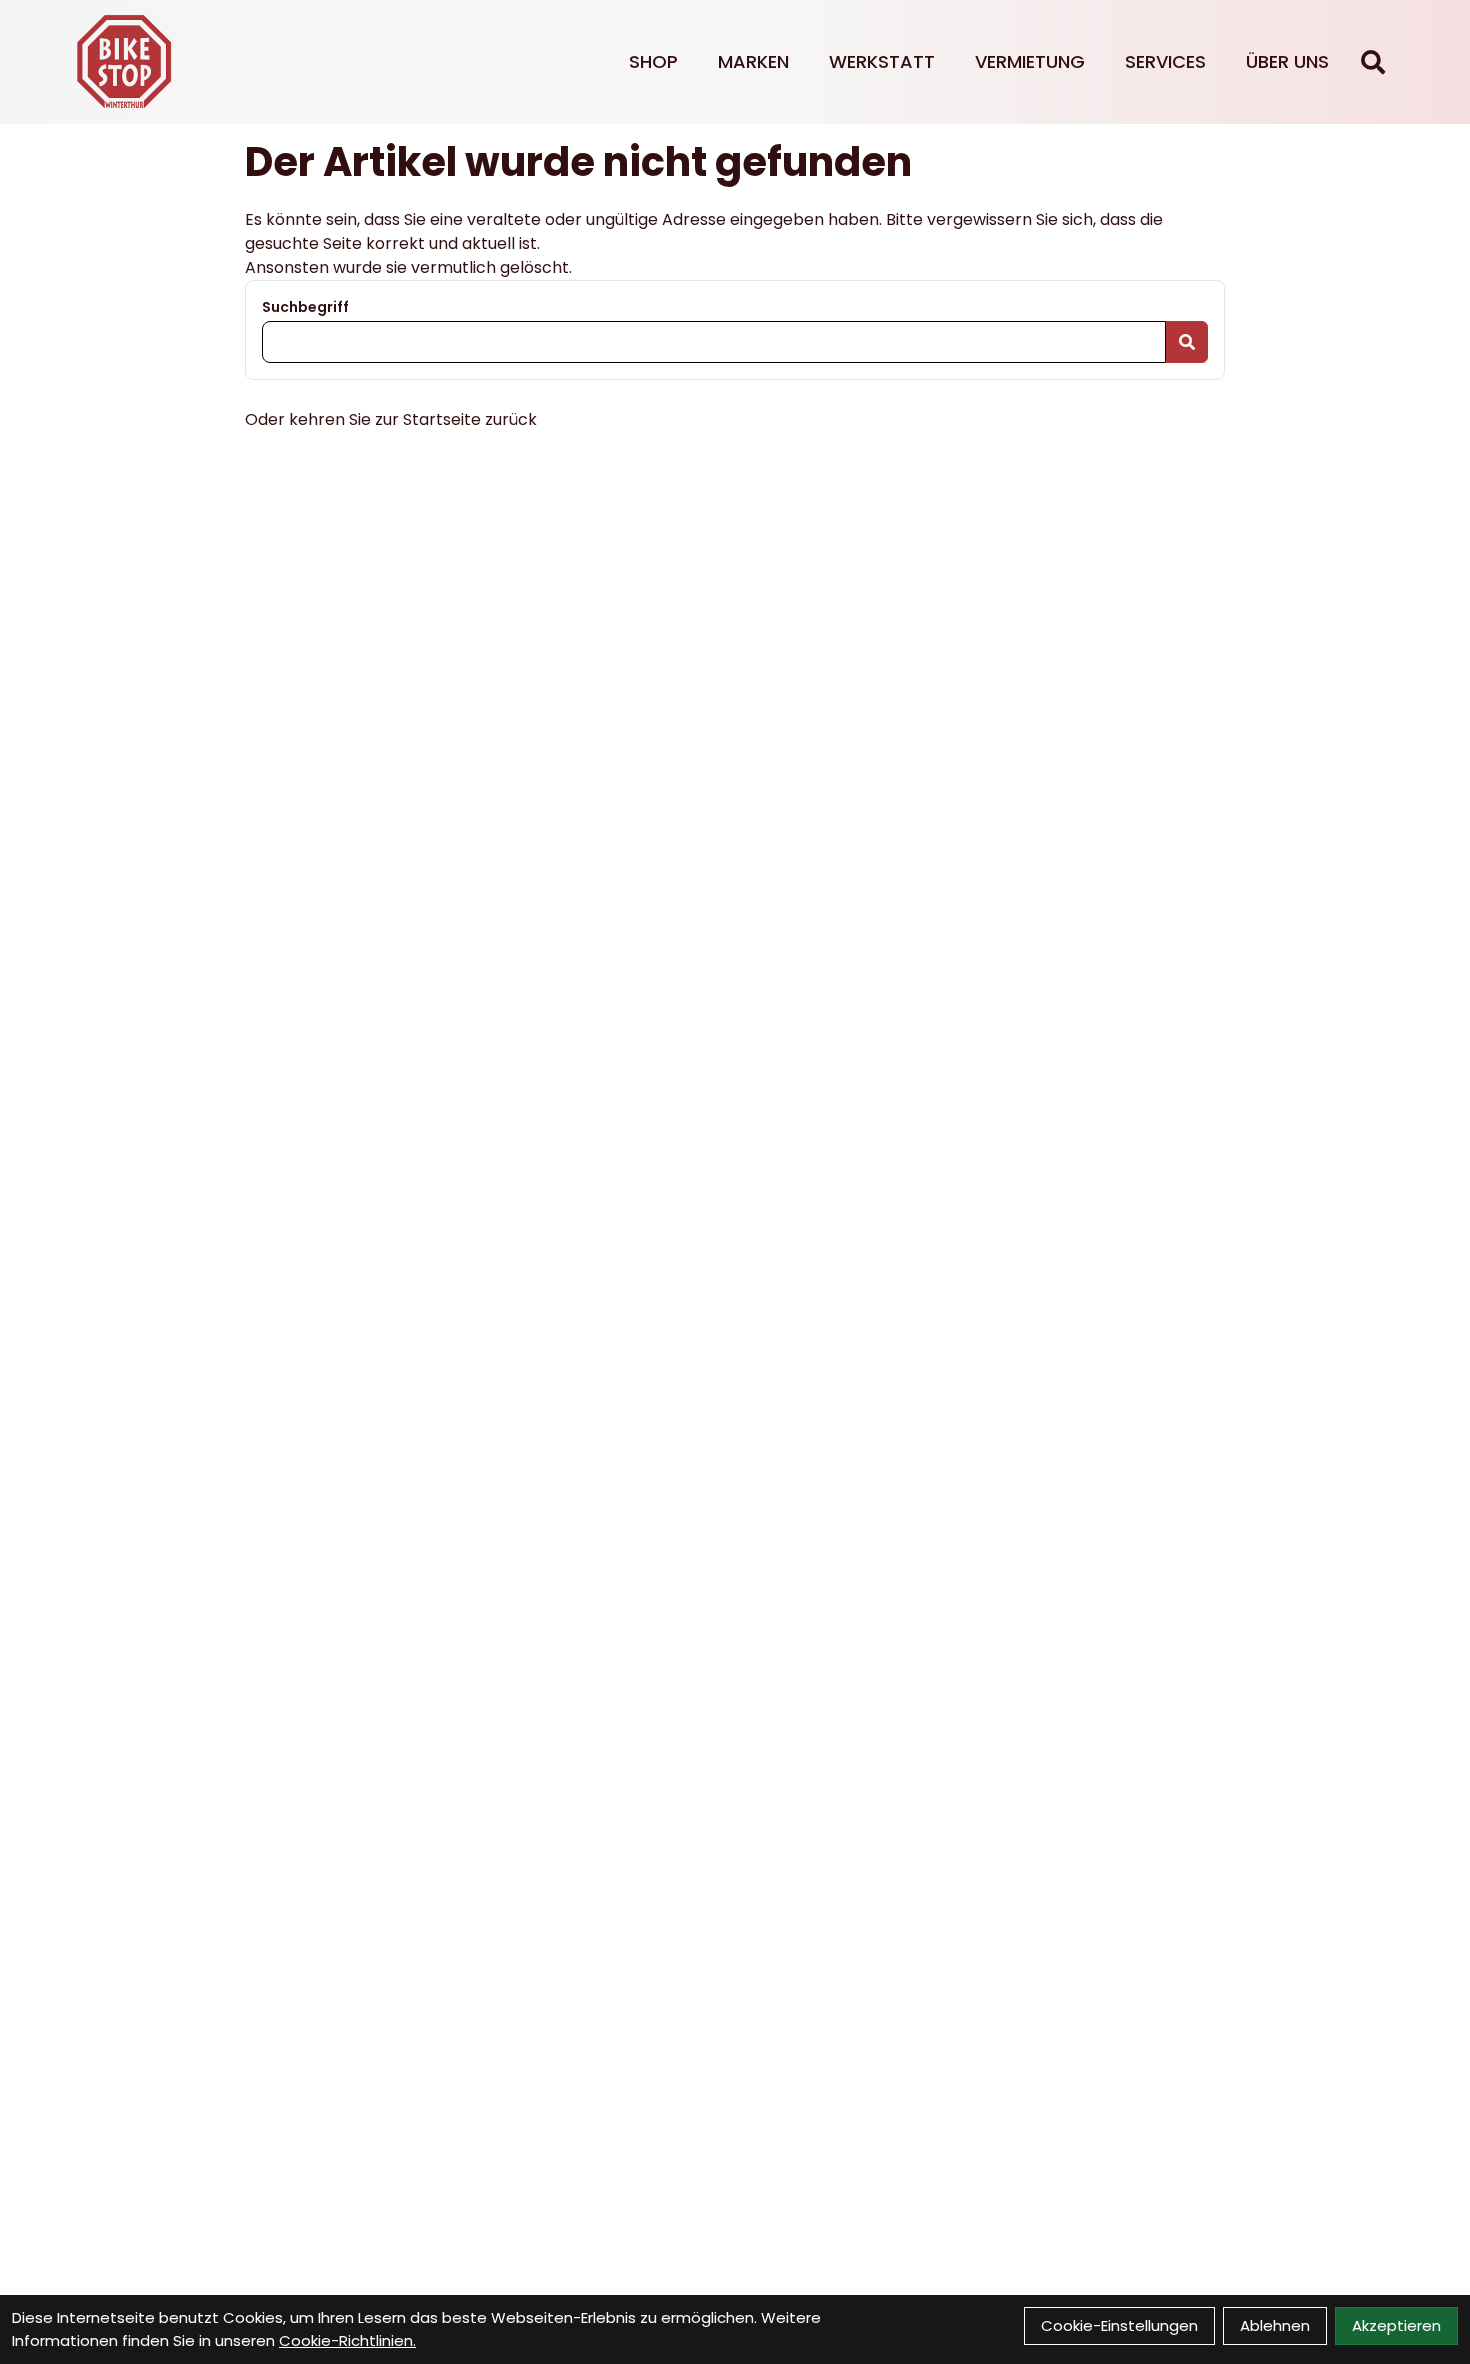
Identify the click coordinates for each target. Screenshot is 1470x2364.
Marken (753, 61)
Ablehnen (1275, 2325)
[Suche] (1373, 62)
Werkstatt (882, 61)
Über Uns (1287, 61)
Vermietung (1030, 61)
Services (1165, 61)
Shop (653, 61)
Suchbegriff (305, 307)
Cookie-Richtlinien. (347, 2340)
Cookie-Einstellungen (1119, 2325)
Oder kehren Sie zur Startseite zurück (391, 419)
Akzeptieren (1396, 2325)
